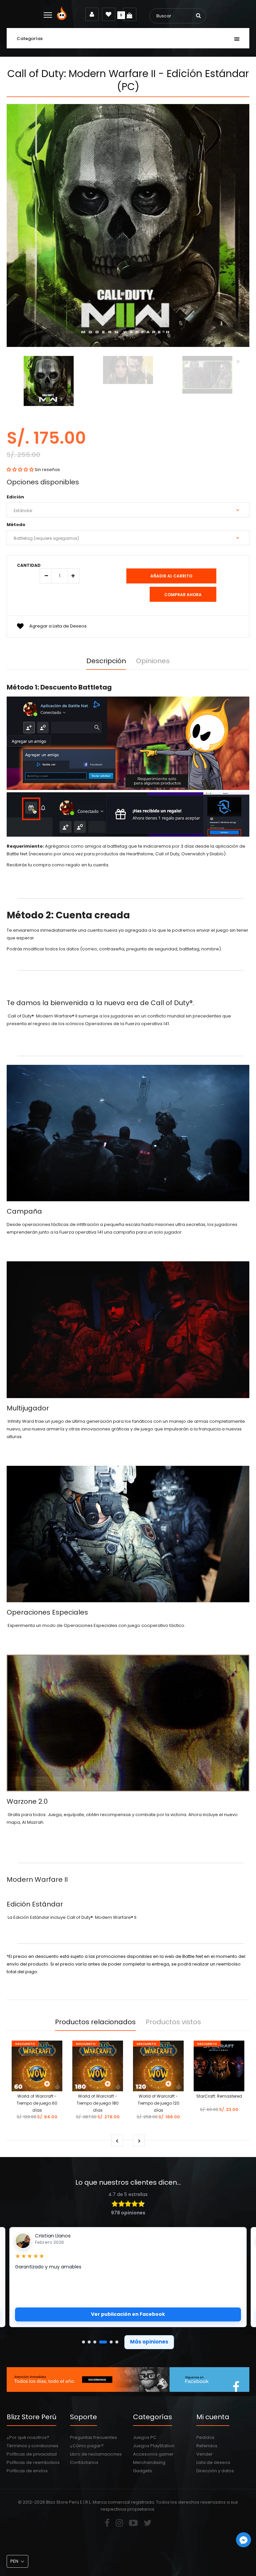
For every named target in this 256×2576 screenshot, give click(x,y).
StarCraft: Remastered (219, 2096)
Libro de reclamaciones (96, 2454)
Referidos (207, 2446)
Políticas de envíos (27, 2471)
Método (16, 525)
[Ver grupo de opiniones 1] (83, 2342)
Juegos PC (145, 2437)
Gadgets (142, 2471)
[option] (49, 382)
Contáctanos (84, 2462)
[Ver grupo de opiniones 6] (117, 2342)
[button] (20, 470)
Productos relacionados (95, 2022)
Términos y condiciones (32, 2446)
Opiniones (153, 661)
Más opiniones (149, 2342)
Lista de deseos (213, 2462)
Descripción (106, 661)
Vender (204, 2454)
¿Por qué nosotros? (28, 2437)
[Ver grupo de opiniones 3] (95, 2342)
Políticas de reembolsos (33, 2462)
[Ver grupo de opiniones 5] (111, 2342)
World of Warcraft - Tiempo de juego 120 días (158, 2103)
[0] (130, 14)
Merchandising (149, 2462)
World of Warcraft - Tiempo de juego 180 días (98, 2103)
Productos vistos (173, 2022)
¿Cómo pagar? (87, 2446)
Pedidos (205, 2437)
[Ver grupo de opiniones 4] (103, 2342)
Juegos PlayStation (154, 2446)
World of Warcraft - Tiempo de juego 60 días (37, 2103)
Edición (15, 497)
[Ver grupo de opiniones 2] (89, 2342)
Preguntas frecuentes (93, 2437)
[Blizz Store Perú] (63, 19)
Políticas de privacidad (32, 2454)
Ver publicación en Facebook (128, 2314)
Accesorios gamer (153, 2454)
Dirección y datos (215, 2471)
